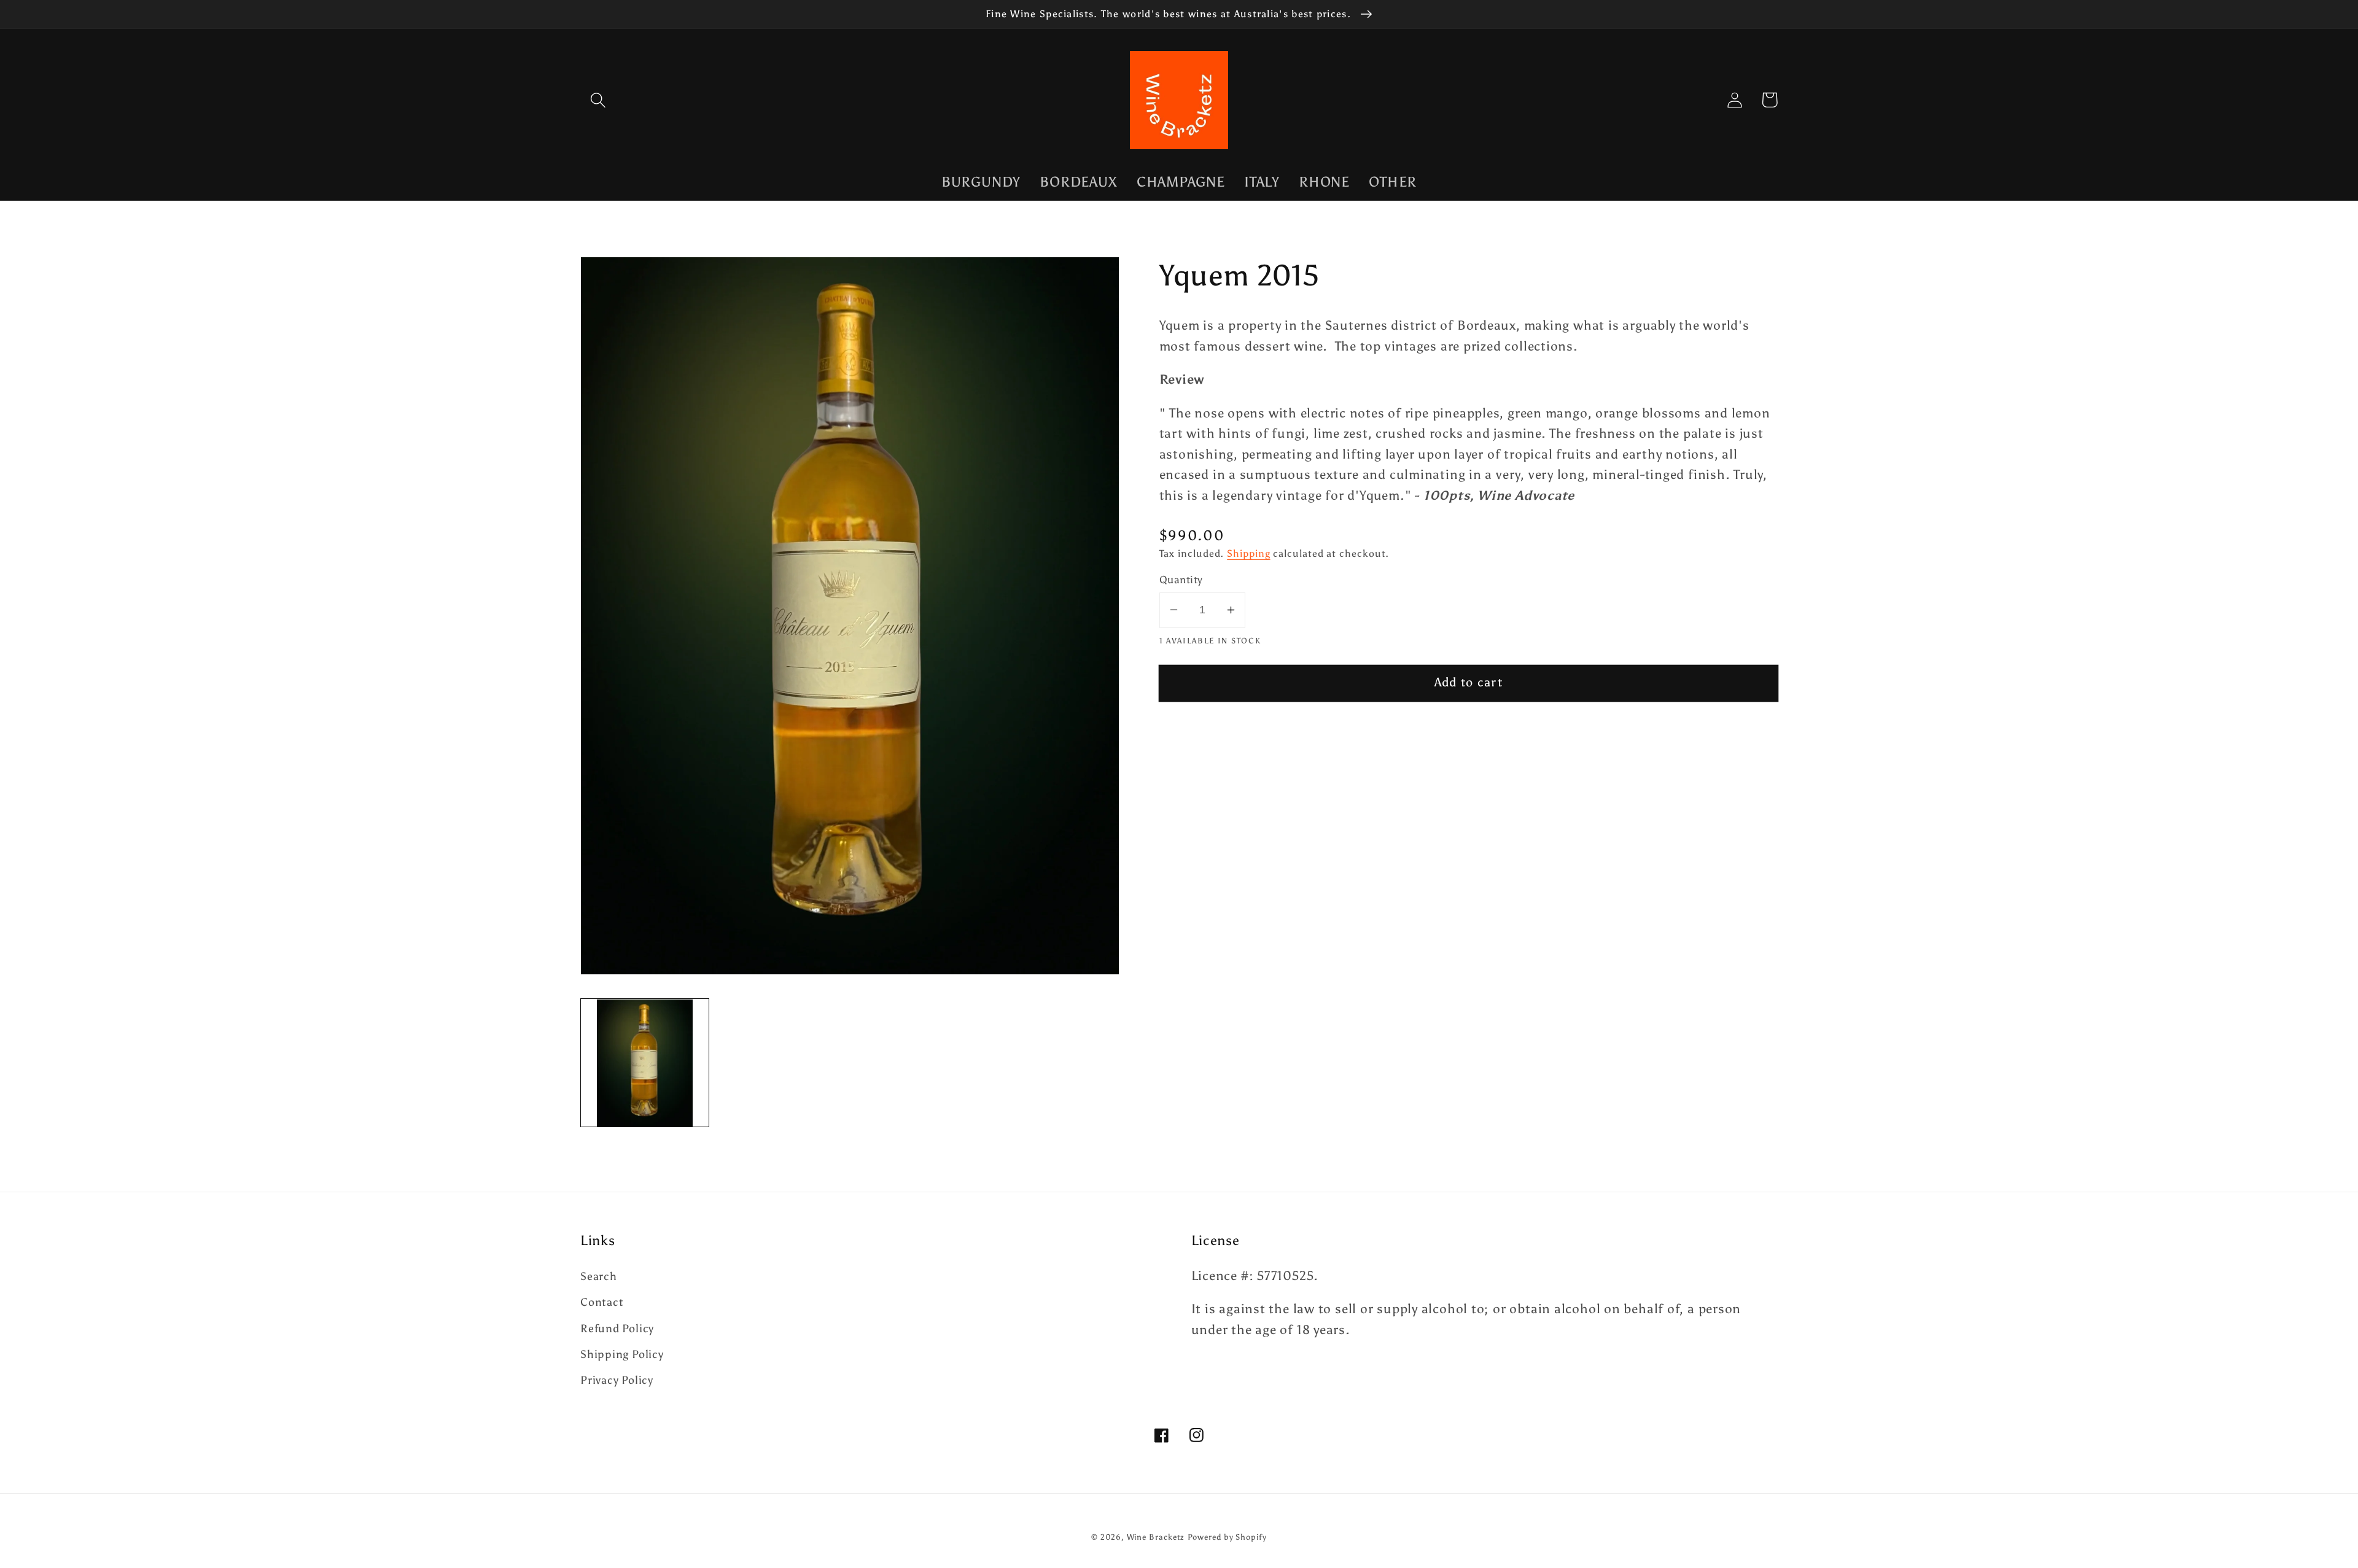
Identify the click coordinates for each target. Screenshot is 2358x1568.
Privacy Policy (617, 1380)
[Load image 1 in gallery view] (645, 1063)
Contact (602, 1302)
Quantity (1181, 580)
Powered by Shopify (1227, 1537)
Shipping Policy (622, 1354)
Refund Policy (617, 1329)
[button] (598, 100)
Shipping (1248, 553)
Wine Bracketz (1156, 1537)
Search (599, 1276)
